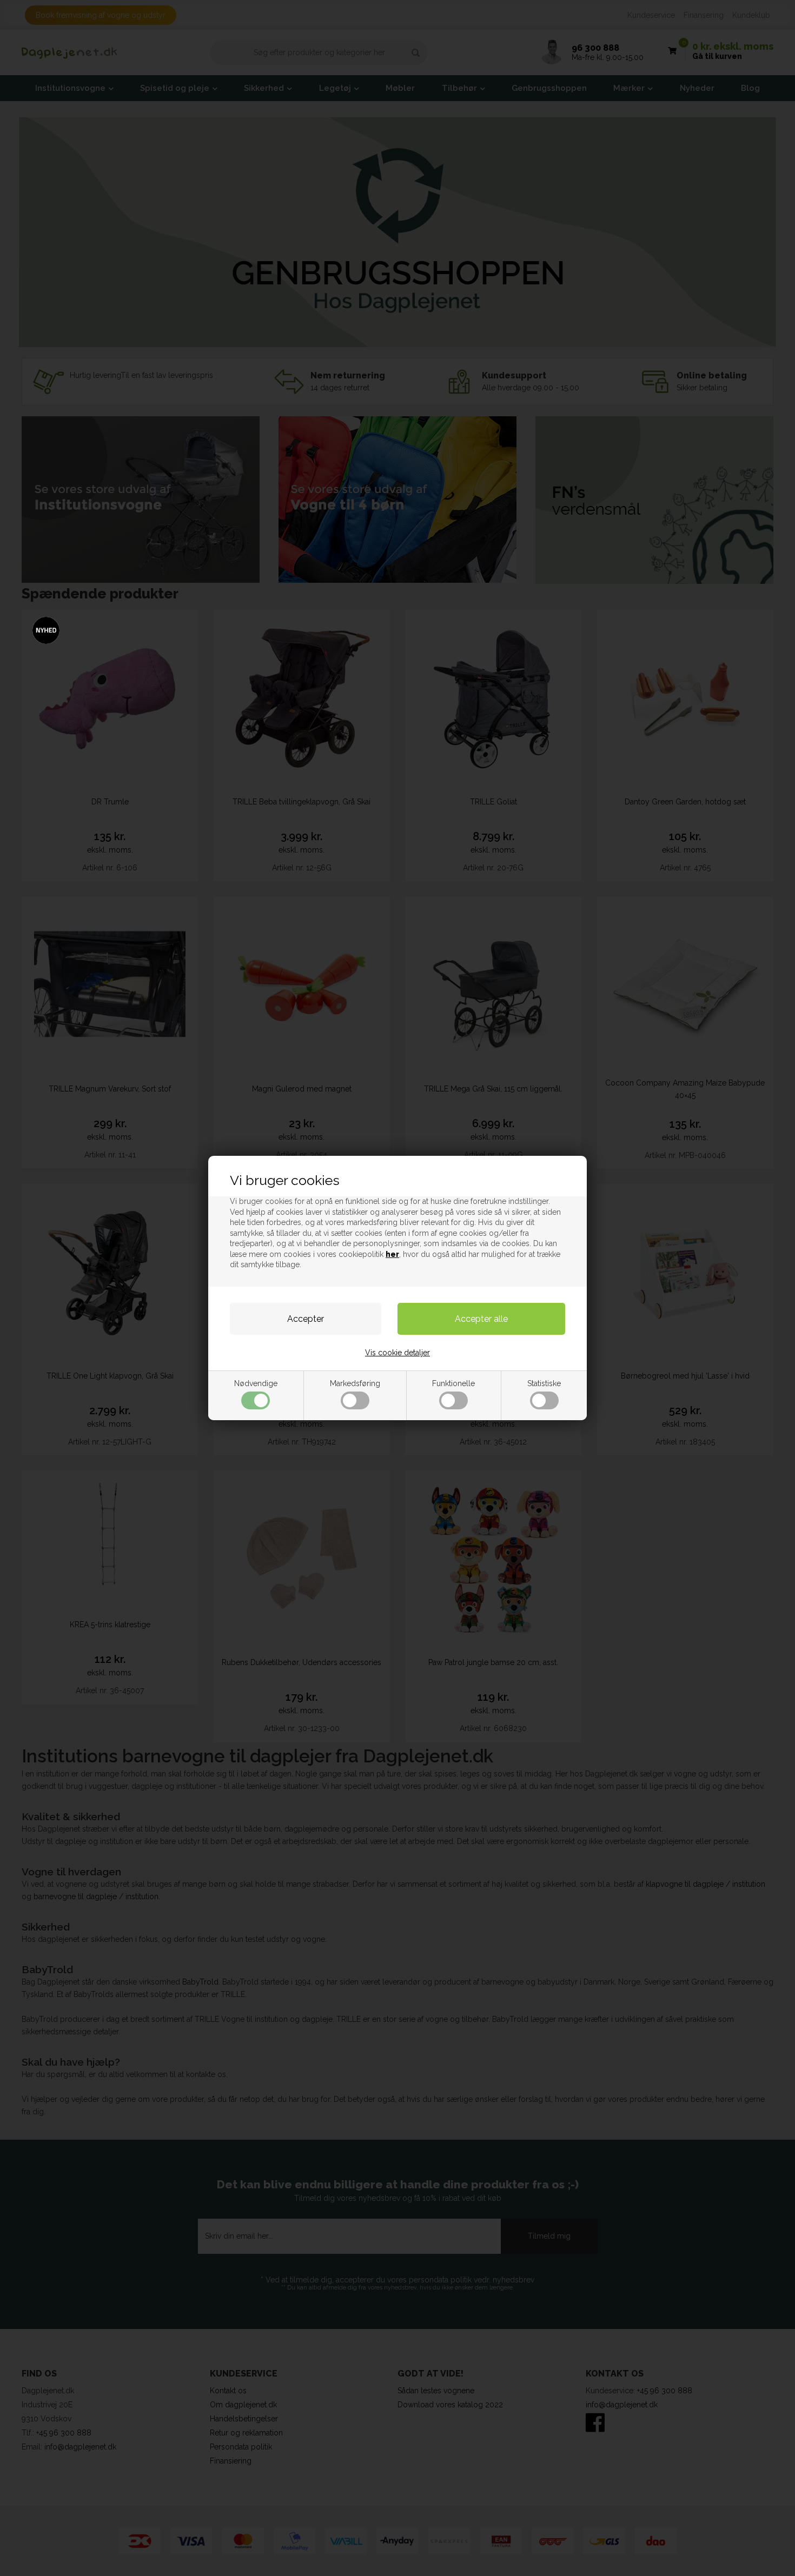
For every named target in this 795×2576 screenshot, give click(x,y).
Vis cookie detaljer (398, 1353)
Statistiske (544, 1383)
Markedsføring (355, 1383)
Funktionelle (453, 1383)
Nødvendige (256, 1383)
